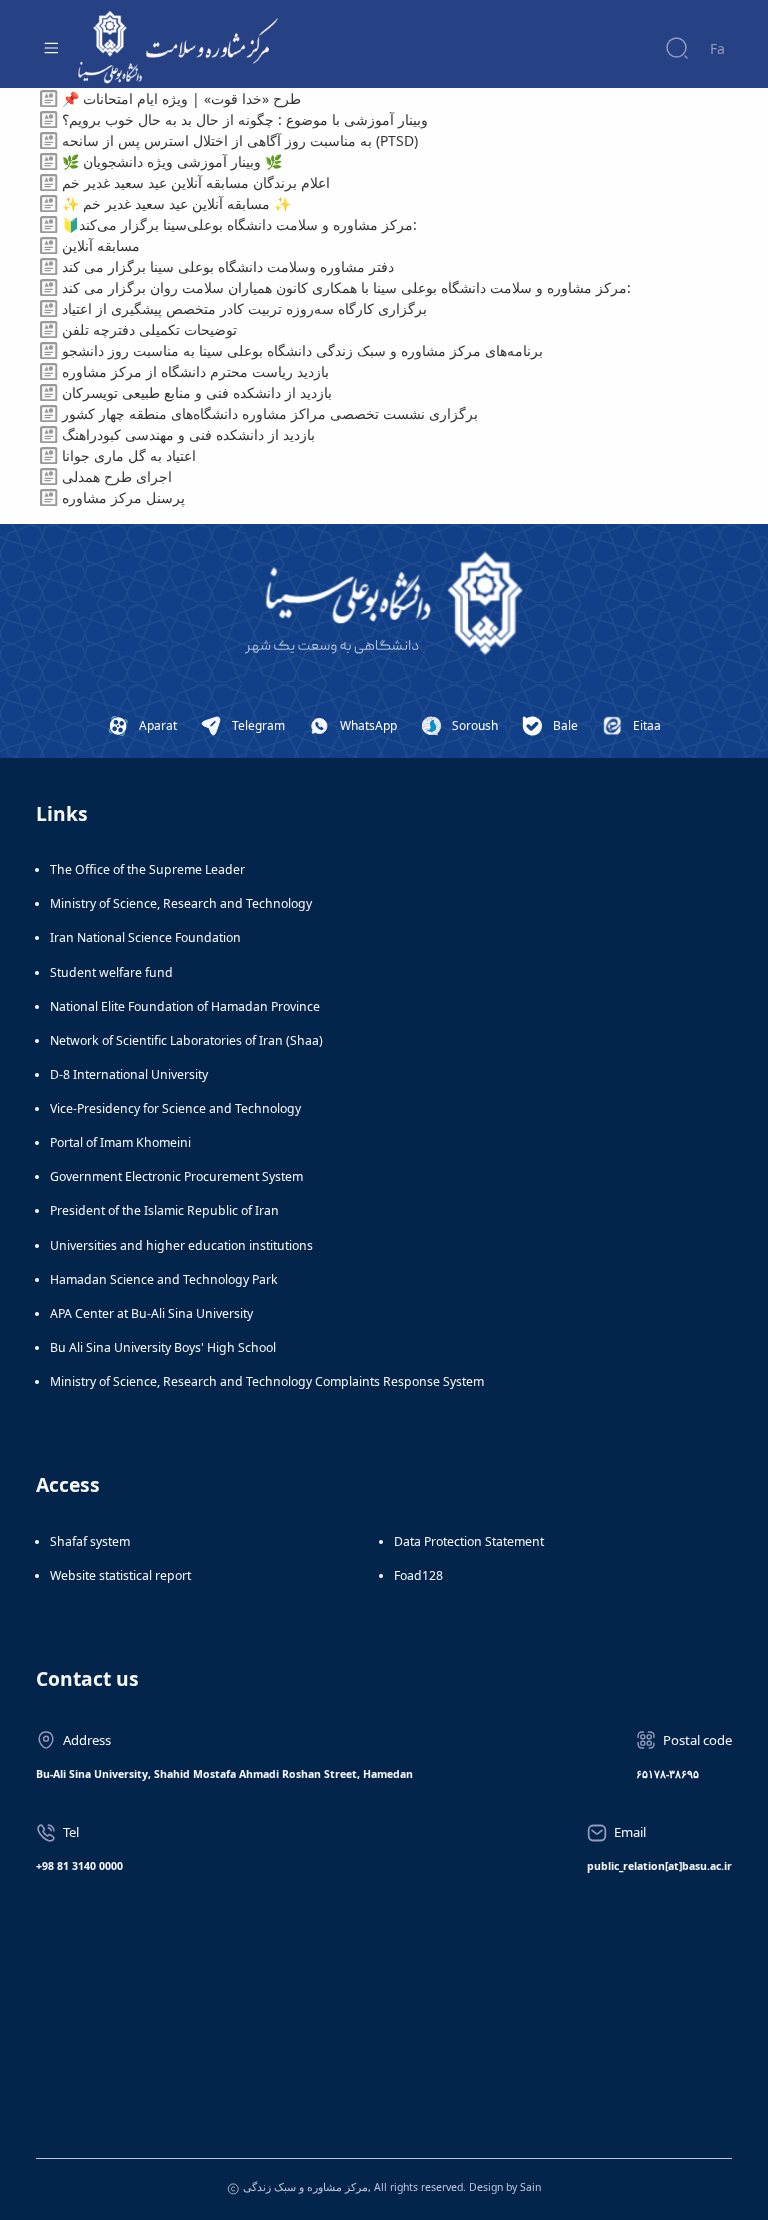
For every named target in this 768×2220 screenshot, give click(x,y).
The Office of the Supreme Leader (147, 869)
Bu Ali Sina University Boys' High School (163, 1347)
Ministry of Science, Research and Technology (181, 903)
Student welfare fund (111, 972)
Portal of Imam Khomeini (120, 1142)
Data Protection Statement (469, 1541)
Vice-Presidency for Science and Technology (175, 1108)
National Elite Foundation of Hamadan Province (185, 1006)
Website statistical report (120, 1575)
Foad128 (418, 1575)
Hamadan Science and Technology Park (164, 1279)
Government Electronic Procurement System (176, 1176)
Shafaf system (90, 1541)
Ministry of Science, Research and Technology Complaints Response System (267, 1381)
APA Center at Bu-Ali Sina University (151, 1313)
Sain (530, 2187)
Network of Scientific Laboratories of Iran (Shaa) (186, 1040)
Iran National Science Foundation (145, 937)
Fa (717, 48)
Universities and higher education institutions (181, 1245)
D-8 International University (129, 1074)
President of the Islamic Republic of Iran (164, 1210)
